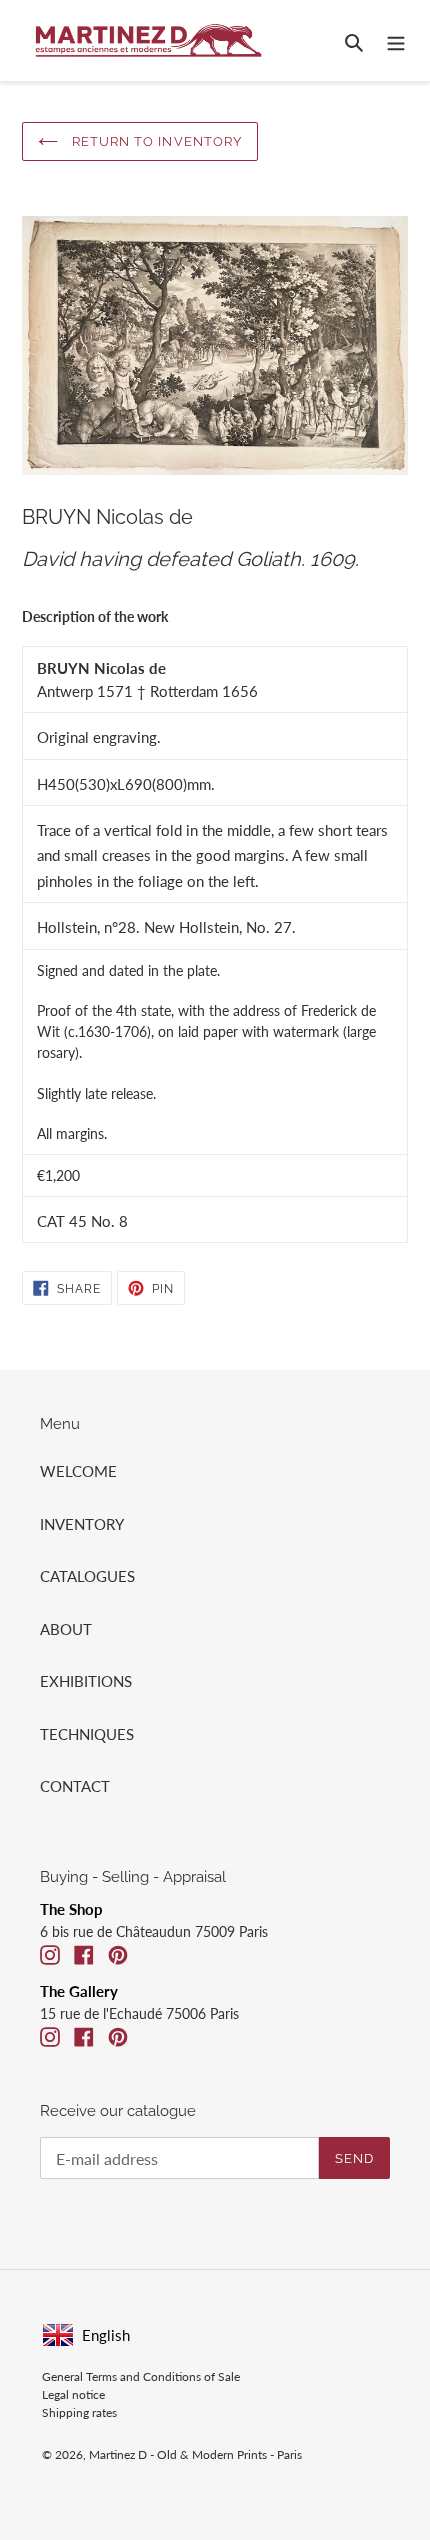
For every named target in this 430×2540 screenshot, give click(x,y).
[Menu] (396, 40)
